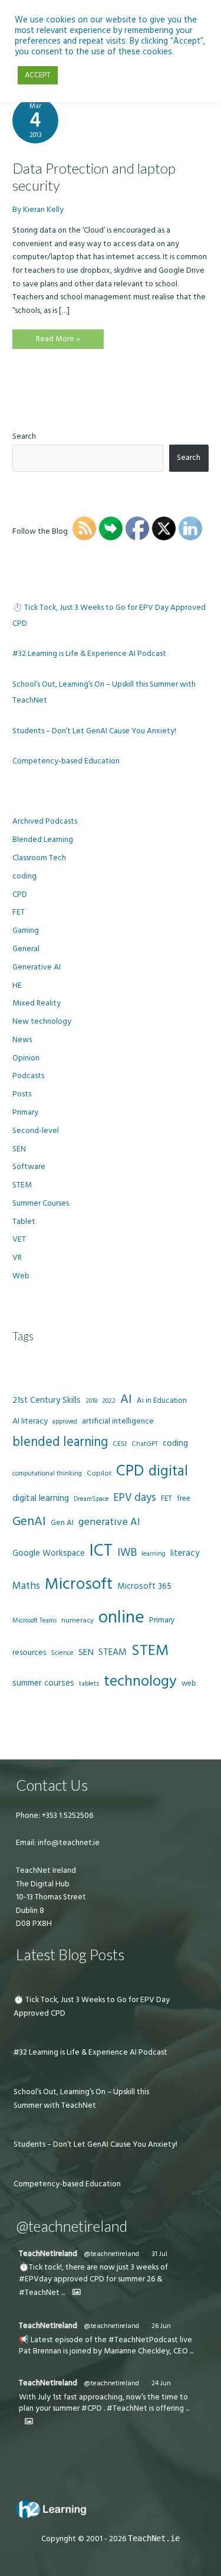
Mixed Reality (37, 1003)
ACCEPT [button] (38, 75)
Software (29, 1167)
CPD (20, 894)
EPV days (135, 1498)
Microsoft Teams (34, 1620)
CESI (120, 1444)
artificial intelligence (118, 1421)
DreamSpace (91, 1499)
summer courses (43, 1683)
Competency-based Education (66, 761)
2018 (91, 1401)
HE (17, 985)
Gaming (26, 931)
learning (154, 1554)
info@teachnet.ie (68, 1843)
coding (24, 876)
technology (140, 1681)
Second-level (36, 1131)
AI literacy (30, 1421)
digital (168, 1471)
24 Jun (161, 2383)
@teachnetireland (111, 2254)
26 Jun (161, 2326)
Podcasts (28, 1076)
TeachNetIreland (48, 2254)
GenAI (29, 1522)
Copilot (99, 1473)
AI (126, 1399)
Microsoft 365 (144, 1586)
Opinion (26, 1058)
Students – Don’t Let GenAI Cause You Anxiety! (94, 731)
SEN (19, 1149)
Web (21, 1276)
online (121, 1617)
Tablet (24, 1222)
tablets (89, 1684)
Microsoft (79, 1584)
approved (65, 1422)
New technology (42, 1021)
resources (29, 1653)
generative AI (109, 1522)
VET (19, 1239)
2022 (109, 1401)
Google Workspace (49, 1553)
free (184, 1498)
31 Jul (159, 2254)
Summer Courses (41, 1203)
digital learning (41, 1498)
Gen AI (62, 1523)
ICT (101, 1551)
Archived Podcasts (45, 821)
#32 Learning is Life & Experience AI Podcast (89, 654)
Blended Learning (43, 840)
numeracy (77, 1620)
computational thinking (47, 1474)
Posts (22, 1094)
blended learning (60, 1442)
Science (62, 1653)
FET (19, 912)
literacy (185, 1553)
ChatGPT (145, 1444)
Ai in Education (162, 1400)
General (26, 949)
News (22, 1040)
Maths (26, 1586)
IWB (127, 1553)
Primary (25, 1112)
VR (17, 1258)
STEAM (113, 1652)
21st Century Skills (47, 1400)
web (189, 1683)
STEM (22, 1185)
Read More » (58, 341)
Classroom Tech (39, 858)
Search (24, 436)
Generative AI (37, 967)
